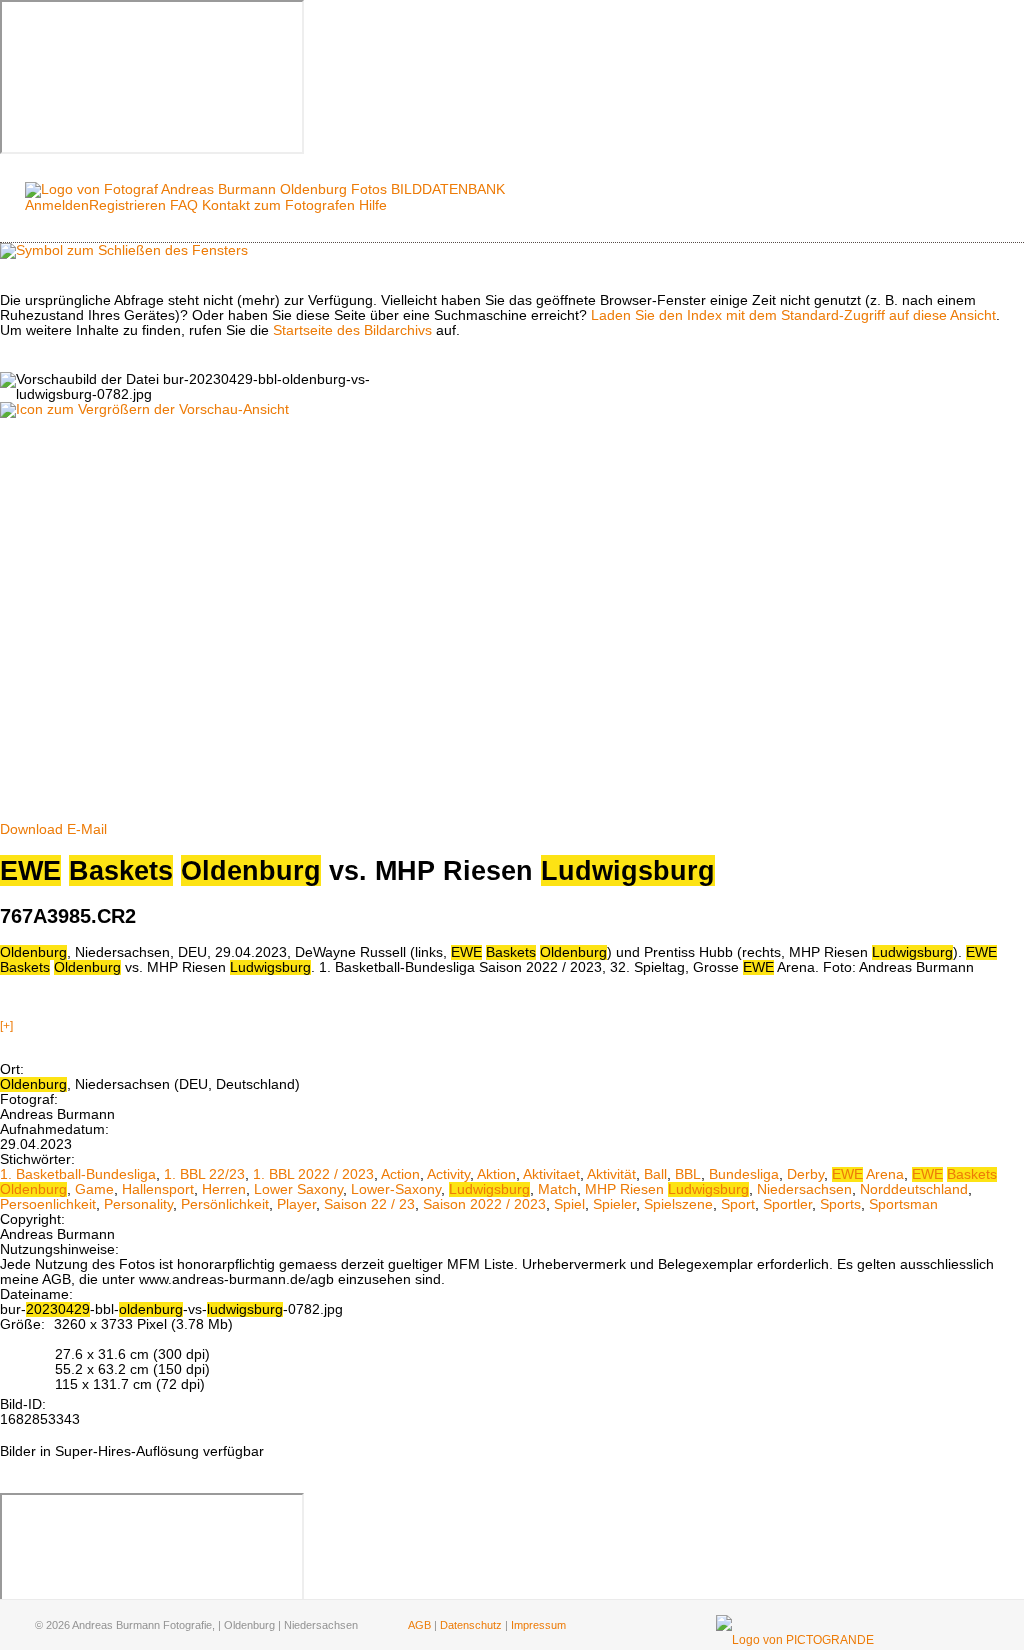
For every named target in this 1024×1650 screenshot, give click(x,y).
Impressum (538, 1625)
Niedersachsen (804, 1189)
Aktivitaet (551, 1174)
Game (94, 1189)
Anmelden (57, 205)
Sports (840, 1204)
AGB (419, 1625)
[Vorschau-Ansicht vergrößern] (144, 409)
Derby (805, 1174)
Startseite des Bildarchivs (352, 330)
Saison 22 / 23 (369, 1204)
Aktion (496, 1174)
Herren (224, 1189)
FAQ (184, 205)
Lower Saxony (298, 1189)
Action (400, 1174)
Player (296, 1204)
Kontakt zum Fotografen (278, 205)
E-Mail (87, 829)
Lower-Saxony (396, 1189)
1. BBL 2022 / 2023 (313, 1174)
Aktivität (611, 1174)
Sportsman (903, 1204)
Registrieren (127, 205)
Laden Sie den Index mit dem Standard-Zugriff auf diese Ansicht (793, 315)
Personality (138, 1204)
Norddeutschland (914, 1189)
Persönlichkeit (225, 1204)
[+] (6, 1026)
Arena (868, 1174)
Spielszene (678, 1204)
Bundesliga (744, 1174)
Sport (738, 1204)
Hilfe (373, 205)
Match (557, 1189)
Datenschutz (471, 1625)
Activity (448, 1174)
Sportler (787, 1204)
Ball (655, 1174)
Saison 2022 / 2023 (484, 1204)
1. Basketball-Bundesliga (78, 1174)
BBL (688, 1174)
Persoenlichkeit (48, 1204)
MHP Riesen (667, 1189)
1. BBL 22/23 (204, 1174)
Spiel (569, 1204)
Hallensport (158, 1189)
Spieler (614, 1204)
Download (31, 829)
